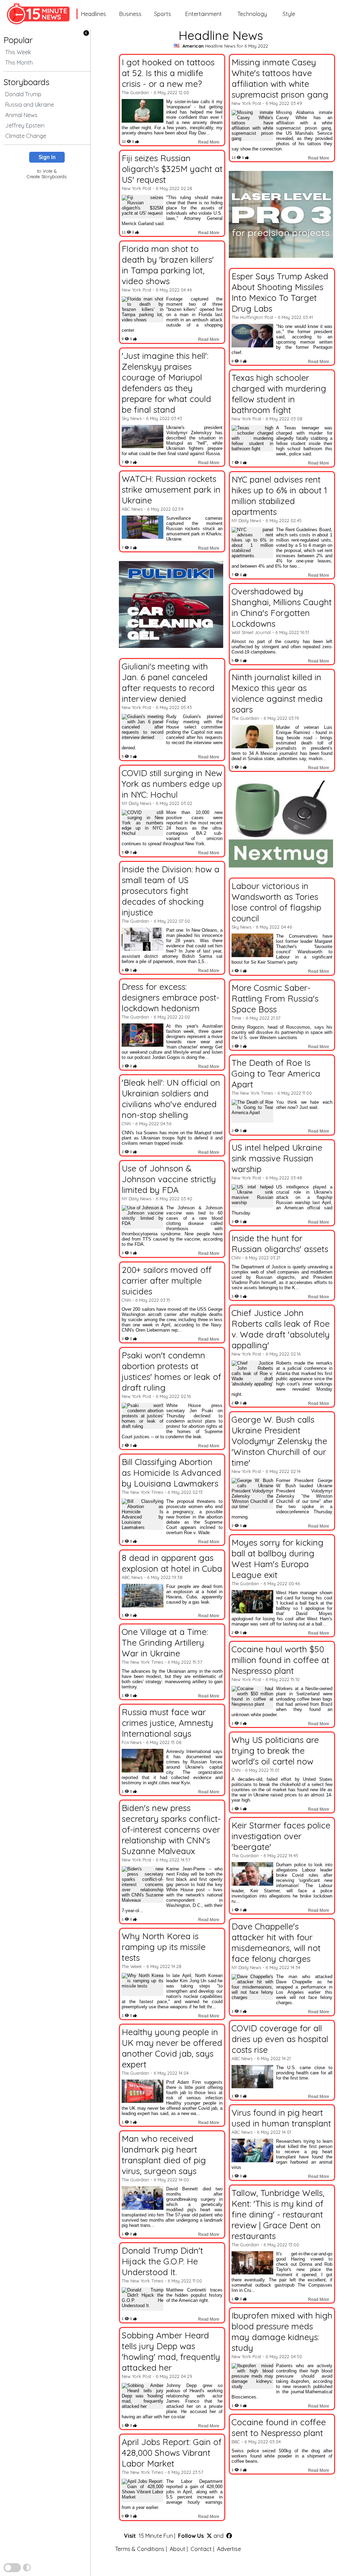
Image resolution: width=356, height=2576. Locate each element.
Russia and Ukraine (30, 105)
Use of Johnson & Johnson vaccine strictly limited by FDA (169, 1179)
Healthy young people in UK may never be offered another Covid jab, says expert (172, 2048)
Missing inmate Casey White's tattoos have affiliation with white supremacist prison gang (280, 78)
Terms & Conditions (140, 2549)
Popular (18, 40)
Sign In (47, 157)
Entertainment (204, 14)
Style (289, 14)
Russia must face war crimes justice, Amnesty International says (167, 1723)
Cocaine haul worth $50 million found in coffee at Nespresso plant (280, 1660)
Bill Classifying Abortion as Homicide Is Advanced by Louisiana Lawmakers (171, 1472)
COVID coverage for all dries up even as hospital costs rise (280, 2039)
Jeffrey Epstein (25, 125)
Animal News (21, 115)
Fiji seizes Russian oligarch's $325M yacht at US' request (172, 169)
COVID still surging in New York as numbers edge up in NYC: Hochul (172, 784)
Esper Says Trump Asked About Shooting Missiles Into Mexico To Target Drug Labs (280, 292)
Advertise (229, 2549)
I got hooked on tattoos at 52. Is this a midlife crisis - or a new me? (168, 73)
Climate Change (26, 136)
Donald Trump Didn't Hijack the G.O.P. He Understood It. (162, 2261)
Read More (209, 142)
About (177, 2549)
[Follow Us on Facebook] (229, 2536)
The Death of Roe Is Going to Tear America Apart (276, 1073)
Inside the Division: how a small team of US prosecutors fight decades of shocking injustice (171, 891)
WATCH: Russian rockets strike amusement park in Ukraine (171, 489)
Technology (252, 14)
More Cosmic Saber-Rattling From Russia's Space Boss (275, 998)
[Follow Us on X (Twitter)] (209, 2536)
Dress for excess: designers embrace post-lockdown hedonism (171, 997)
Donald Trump (23, 94)
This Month (19, 63)
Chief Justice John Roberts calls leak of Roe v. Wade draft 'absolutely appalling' (281, 1329)
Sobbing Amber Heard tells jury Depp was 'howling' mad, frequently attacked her (171, 2351)
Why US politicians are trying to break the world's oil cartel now (275, 1750)
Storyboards (26, 82)
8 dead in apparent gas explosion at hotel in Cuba (172, 1563)
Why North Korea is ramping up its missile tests (164, 1947)
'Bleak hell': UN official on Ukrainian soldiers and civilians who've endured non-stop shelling (171, 1098)
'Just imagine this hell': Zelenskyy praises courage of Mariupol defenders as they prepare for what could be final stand (166, 382)
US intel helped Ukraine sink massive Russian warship (277, 1158)
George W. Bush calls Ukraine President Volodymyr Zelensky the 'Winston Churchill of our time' (279, 1441)
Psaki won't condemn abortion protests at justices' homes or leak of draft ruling (171, 1371)
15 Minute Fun (156, 2536)
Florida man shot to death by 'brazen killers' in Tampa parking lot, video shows (168, 265)
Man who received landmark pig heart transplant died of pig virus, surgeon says (164, 2155)
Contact (201, 2549)
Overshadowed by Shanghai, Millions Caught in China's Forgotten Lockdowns (282, 607)
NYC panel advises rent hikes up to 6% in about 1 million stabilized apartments (279, 495)
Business (130, 14)
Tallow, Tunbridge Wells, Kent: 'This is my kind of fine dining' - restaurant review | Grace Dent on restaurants (278, 2214)
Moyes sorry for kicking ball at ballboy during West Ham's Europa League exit (277, 1558)
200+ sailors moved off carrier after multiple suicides (167, 1280)
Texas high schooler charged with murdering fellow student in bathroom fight (279, 394)
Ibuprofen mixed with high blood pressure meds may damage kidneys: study (282, 2331)
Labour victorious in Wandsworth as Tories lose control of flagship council (276, 902)
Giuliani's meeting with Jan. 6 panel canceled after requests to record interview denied (168, 682)
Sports (163, 14)
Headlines (94, 14)
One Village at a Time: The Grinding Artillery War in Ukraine (165, 1642)
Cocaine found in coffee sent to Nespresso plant (279, 2427)
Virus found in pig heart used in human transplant (281, 2118)
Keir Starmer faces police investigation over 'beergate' (281, 1836)
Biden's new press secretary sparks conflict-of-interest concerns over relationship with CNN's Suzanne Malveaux (171, 1829)
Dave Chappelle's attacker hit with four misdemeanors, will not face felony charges (276, 1942)
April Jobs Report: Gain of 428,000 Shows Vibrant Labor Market (172, 2452)
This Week (18, 52)
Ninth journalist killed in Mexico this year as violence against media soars (277, 693)
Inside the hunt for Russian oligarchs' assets (280, 1243)
